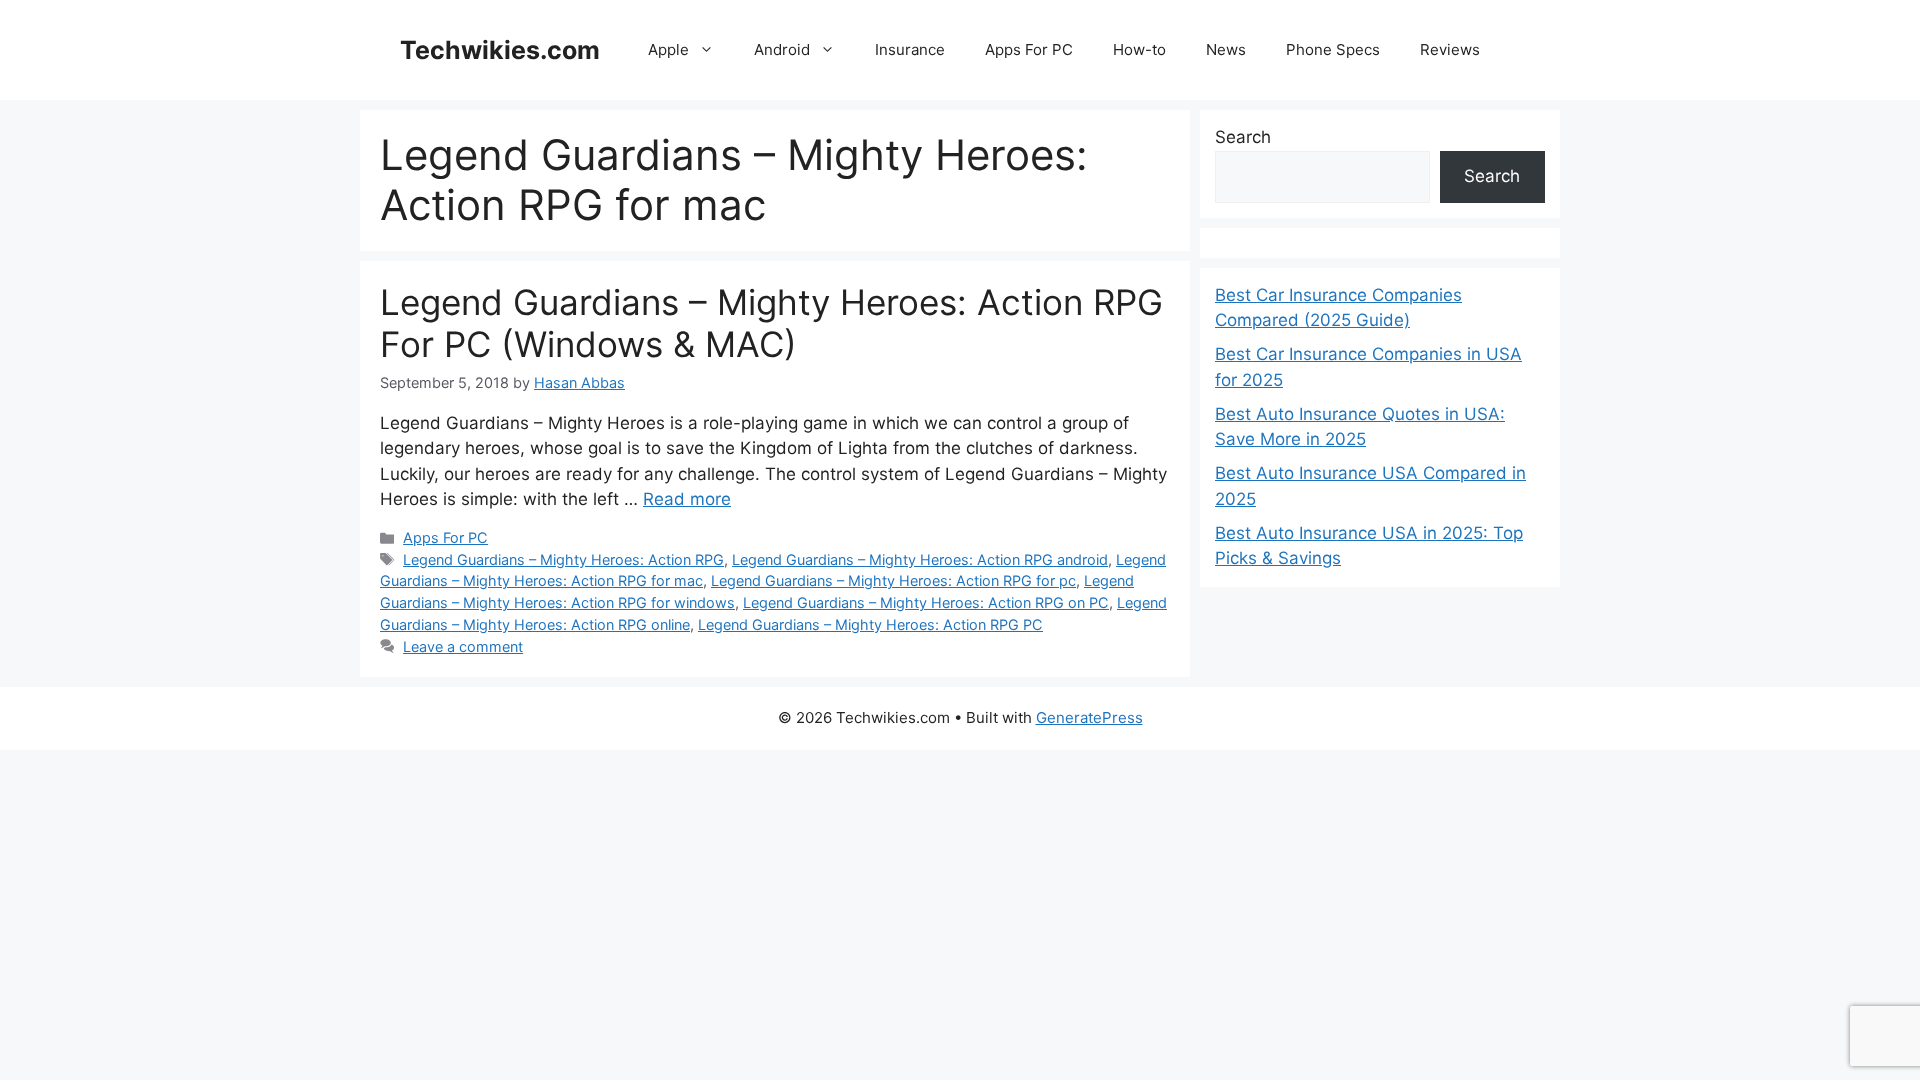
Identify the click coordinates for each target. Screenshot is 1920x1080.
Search (1243, 137)
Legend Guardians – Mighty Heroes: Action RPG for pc (893, 580)
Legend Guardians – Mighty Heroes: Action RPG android (920, 559)
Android (782, 49)
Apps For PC (1029, 49)
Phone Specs (1333, 49)
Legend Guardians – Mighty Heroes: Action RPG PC (870, 624)
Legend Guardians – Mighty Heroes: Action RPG (563, 559)
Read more (687, 499)
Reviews (1450, 49)
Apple (668, 49)
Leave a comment (463, 646)
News (1226, 49)
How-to (1139, 49)
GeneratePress (1089, 717)
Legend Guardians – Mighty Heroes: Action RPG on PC (926, 602)
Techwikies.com (500, 50)
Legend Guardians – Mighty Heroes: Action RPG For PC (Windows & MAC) (771, 323)
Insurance (910, 49)
